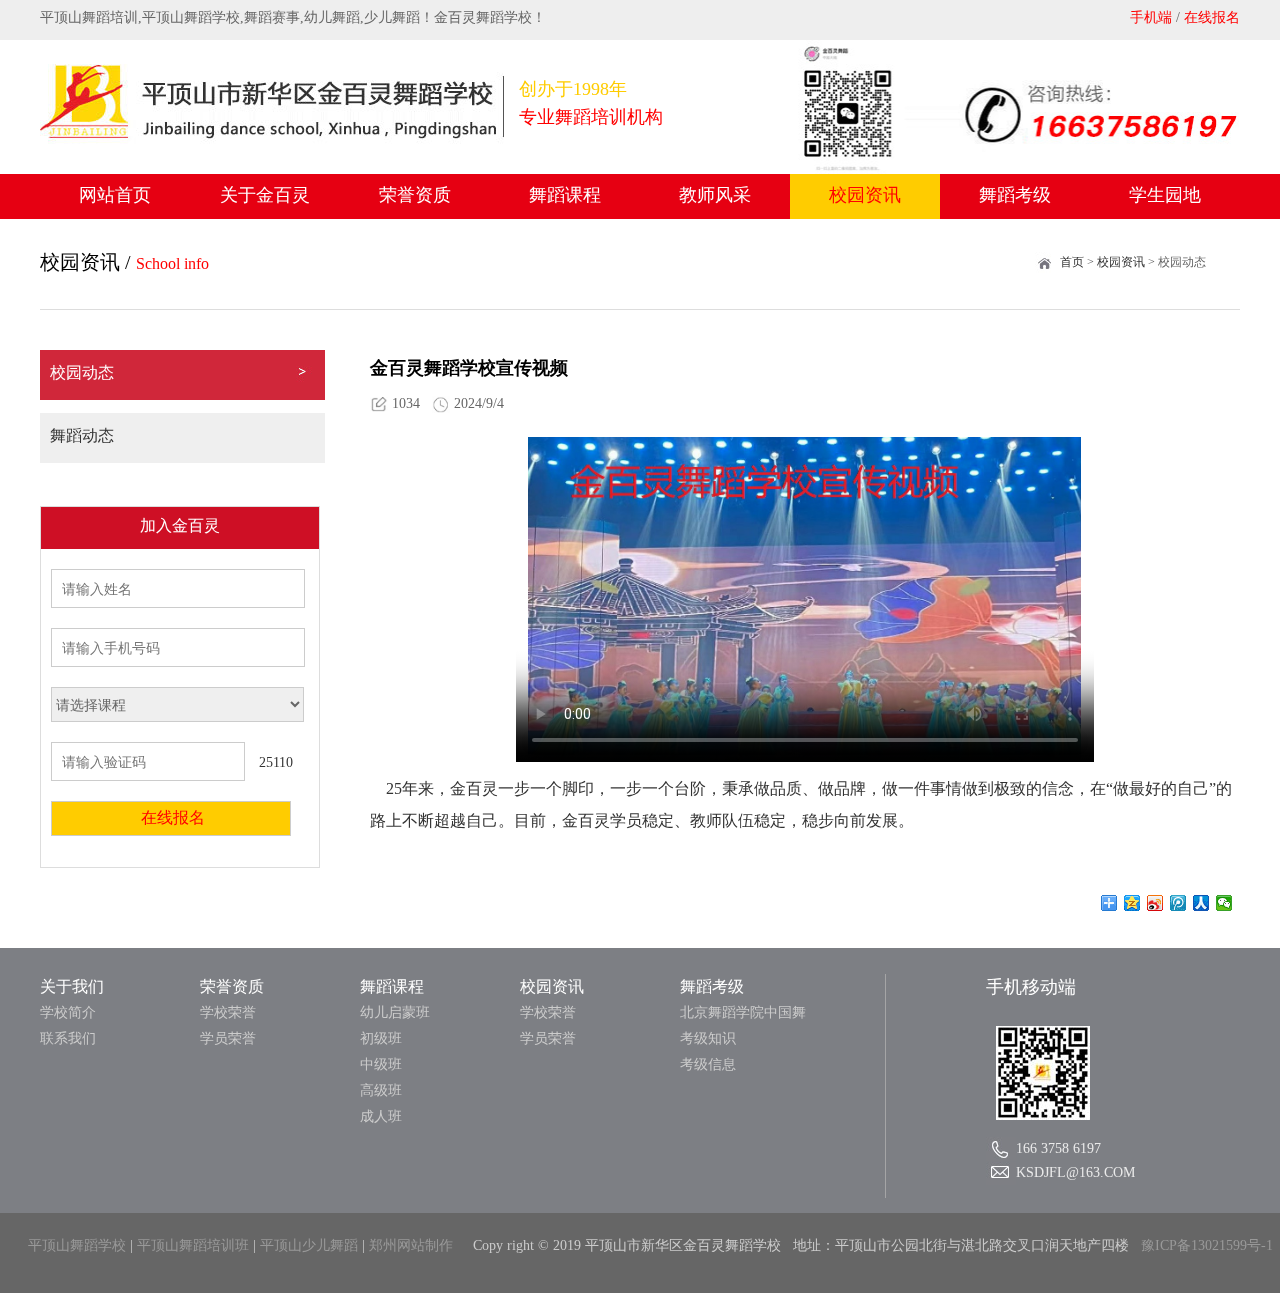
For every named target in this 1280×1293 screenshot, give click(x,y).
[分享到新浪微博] (1155, 903)
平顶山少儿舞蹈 (309, 1245)
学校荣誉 (228, 1012)
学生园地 (1165, 195)
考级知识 (708, 1038)
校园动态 (82, 372)
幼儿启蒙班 (395, 1012)
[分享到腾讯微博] (1178, 903)
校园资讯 (865, 195)
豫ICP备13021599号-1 (1207, 1245)
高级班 (381, 1090)
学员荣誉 (228, 1038)
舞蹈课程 (565, 195)
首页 (1072, 262)
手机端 (1151, 17)
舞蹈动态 (82, 435)
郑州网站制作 (411, 1245)
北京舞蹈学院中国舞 (743, 1012)
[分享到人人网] (1201, 903)
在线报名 (1212, 17)
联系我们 (68, 1038)
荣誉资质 (415, 195)
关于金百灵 (265, 195)
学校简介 (68, 1012)
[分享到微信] (1224, 903)
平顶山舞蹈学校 (77, 1245)
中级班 (381, 1064)
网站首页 (115, 195)
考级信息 (708, 1064)
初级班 (381, 1038)
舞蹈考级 (1015, 195)
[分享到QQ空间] (1132, 903)
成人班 (381, 1116)
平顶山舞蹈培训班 (193, 1245)
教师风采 (715, 195)
